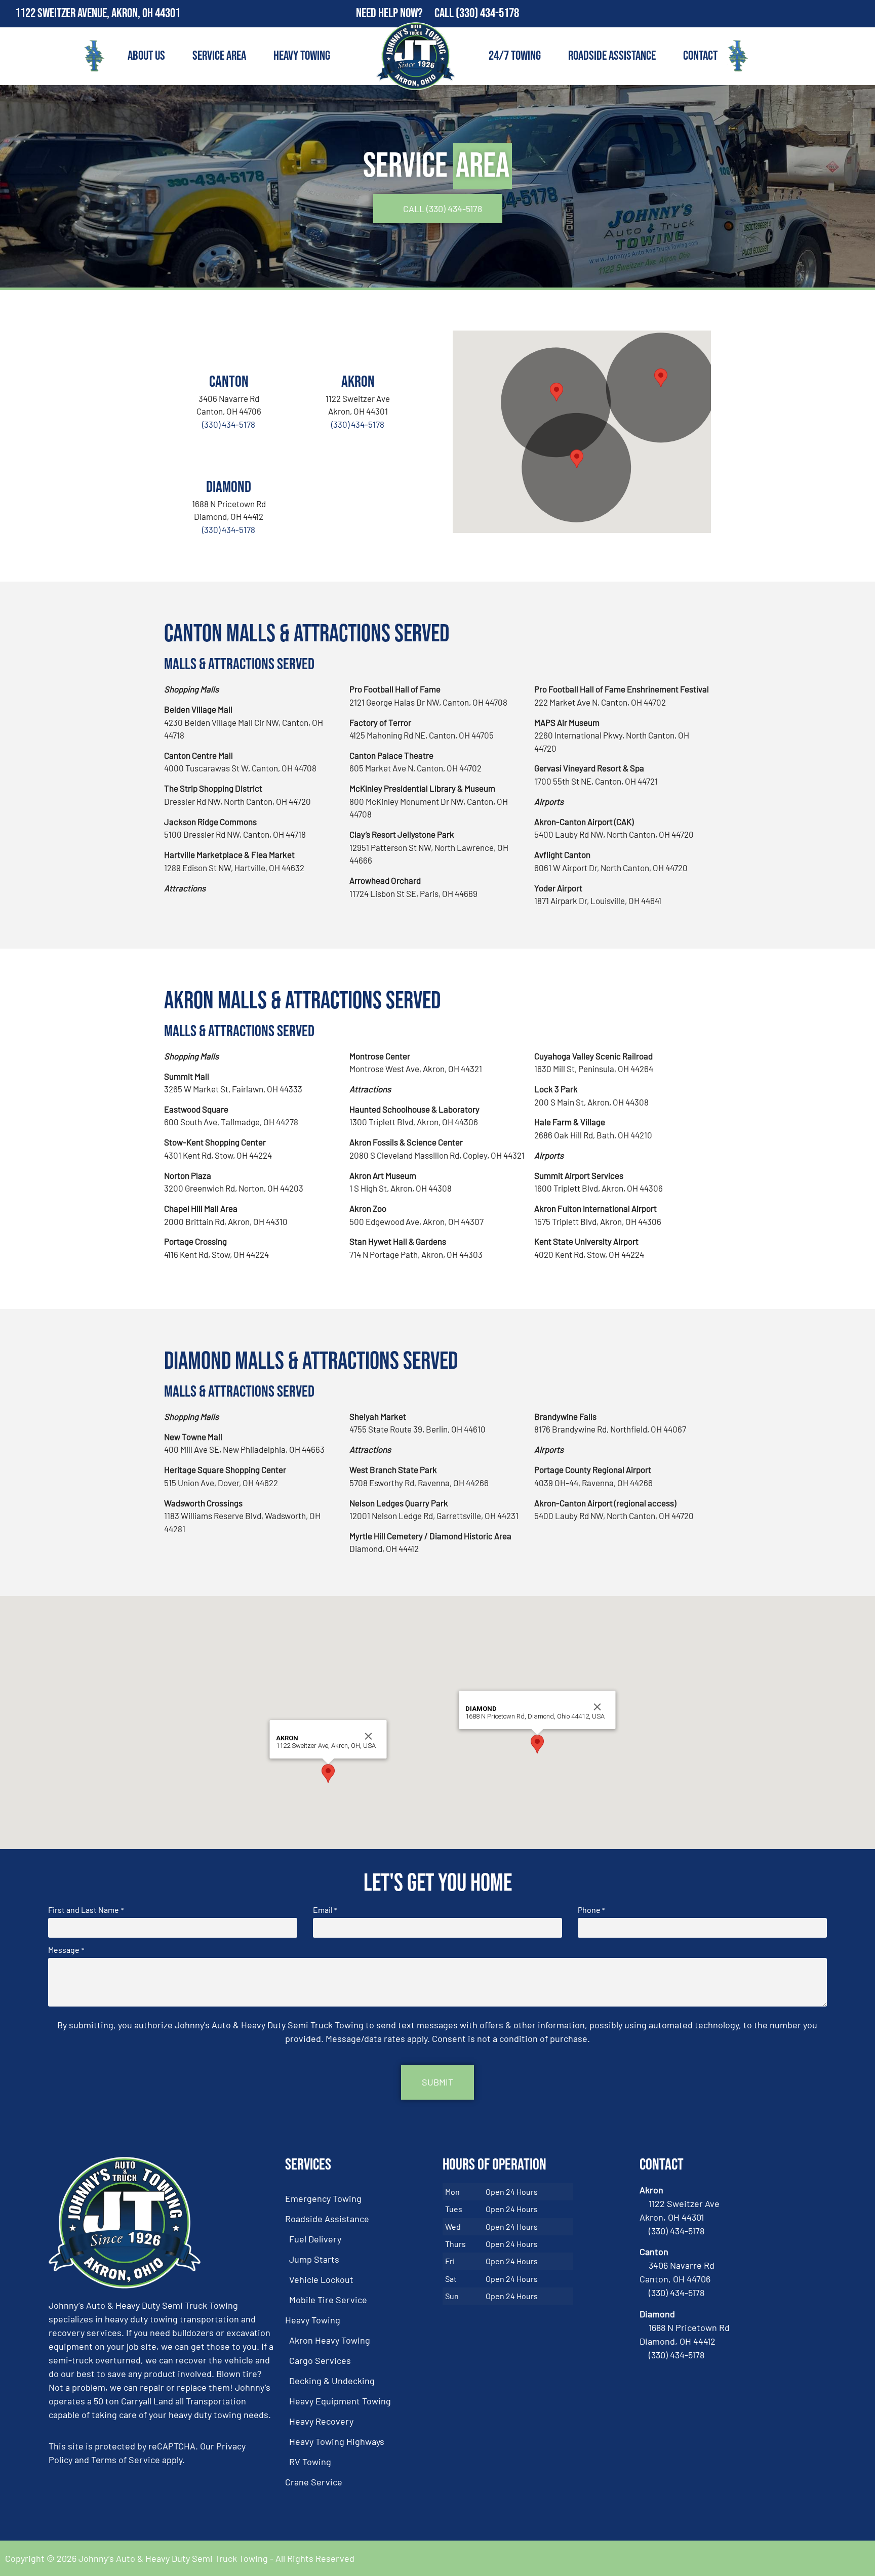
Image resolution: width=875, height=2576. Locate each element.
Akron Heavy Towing (330, 2340)
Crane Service (314, 2482)
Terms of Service (126, 2460)
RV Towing (310, 2462)
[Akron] (358, 348)
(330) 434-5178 (487, 13)
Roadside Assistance (612, 56)
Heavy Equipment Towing (340, 2401)
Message (66, 1950)
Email (325, 1910)
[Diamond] (229, 454)
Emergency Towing (323, 2198)
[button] (556, 392)
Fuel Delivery (315, 2239)
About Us (146, 56)
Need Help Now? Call (406, 13)
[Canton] (229, 348)
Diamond (229, 487)
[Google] (861, 14)
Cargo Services (320, 2360)
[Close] (369, 1736)
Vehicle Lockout (321, 2279)
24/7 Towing (515, 56)
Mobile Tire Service (328, 2300)
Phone (591, 1910)
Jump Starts (314, 2259)
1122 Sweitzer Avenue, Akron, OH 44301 (98, 13)
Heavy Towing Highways (337, 2441)
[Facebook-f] (840, 14)
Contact (700, 56)
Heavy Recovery (321, 2421)
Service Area (219, 56)
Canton (229, 382)
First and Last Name (86, 1910)
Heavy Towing (302, 56)
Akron (358, 382)
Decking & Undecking (332, 2381)
